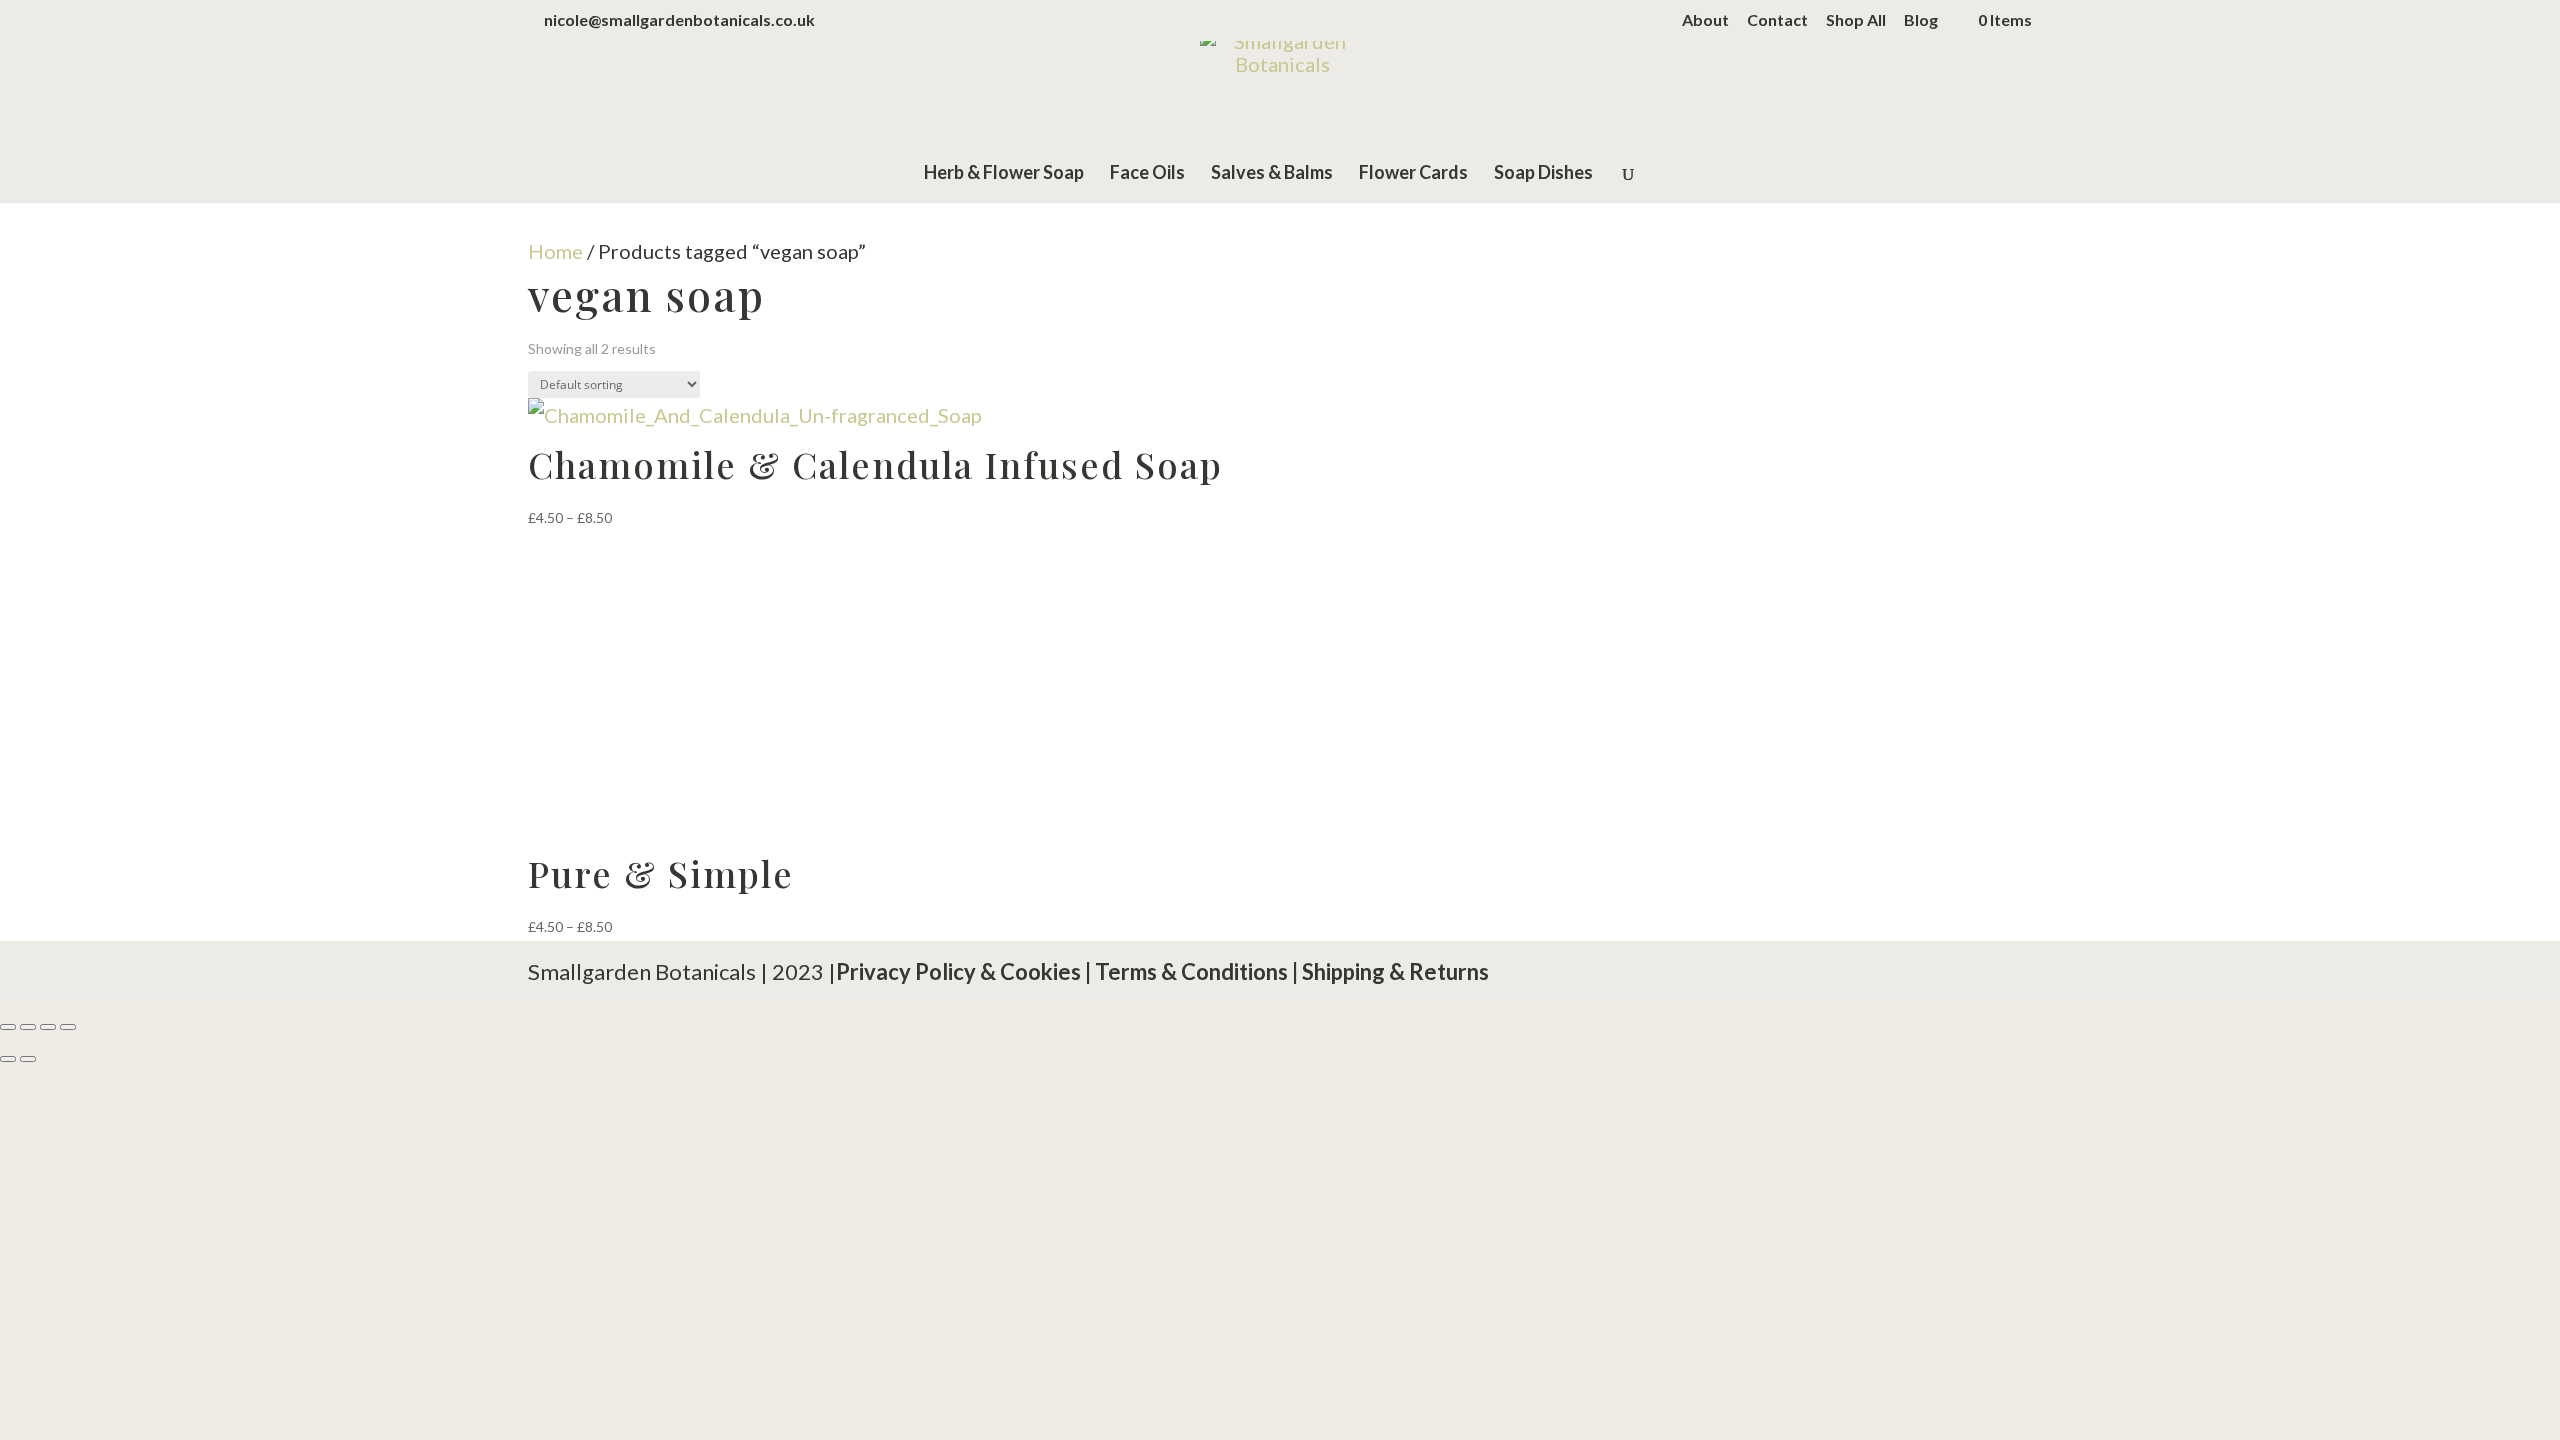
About (1705, 20)
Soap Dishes (1543, 174)
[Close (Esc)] (68, 1027)
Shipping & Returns (1395, 971)
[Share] (48, 1027)
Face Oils (1147, 174)
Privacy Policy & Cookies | (965, 971)
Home (555, 251)
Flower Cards (1413, 174)
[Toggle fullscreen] (28, 1027)
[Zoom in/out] (8, 1027)
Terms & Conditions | (1196, 971)
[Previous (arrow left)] (8, 1059)
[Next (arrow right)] (28, 1059)
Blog (1921, 20)
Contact (1777, 20)
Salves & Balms (1272, 174)
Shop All (1856, 20)
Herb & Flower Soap (1004, 174)
